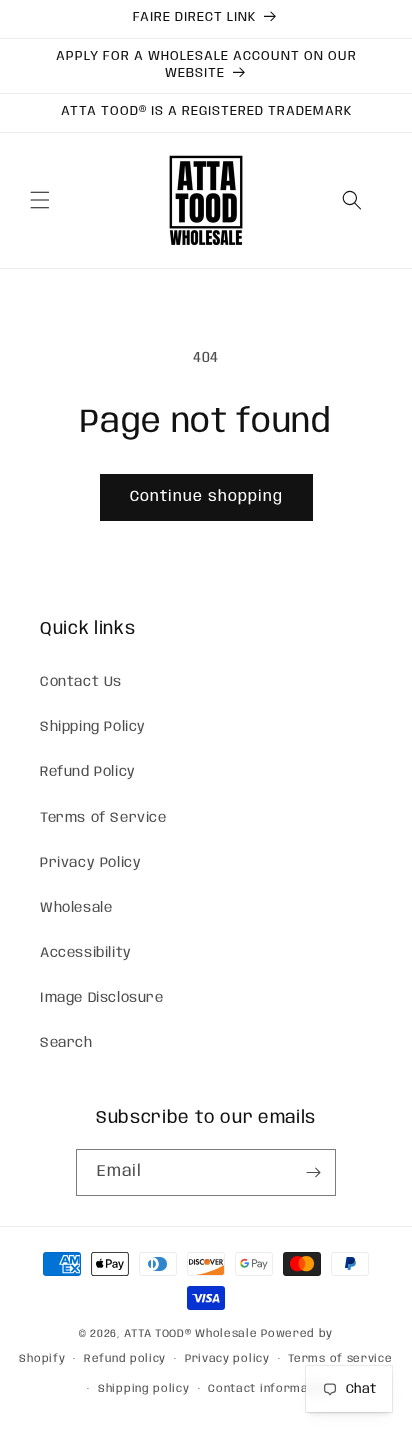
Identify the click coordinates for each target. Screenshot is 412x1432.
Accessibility (86, 953)
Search (66, 1043)
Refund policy (125, 1359)
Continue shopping (206, 497)
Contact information (270, 1389)
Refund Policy (88, 772)
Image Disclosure (102, 998)
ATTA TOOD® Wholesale (190, 1334)
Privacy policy (227, 1359)
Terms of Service (103, 818)
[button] (40, 200)
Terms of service (340, 1359)
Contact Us (81, 682)
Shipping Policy (93, 727)
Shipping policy (144, 1389)
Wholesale (76, 908)
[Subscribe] (313, 1172)
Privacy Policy (90, 863)
